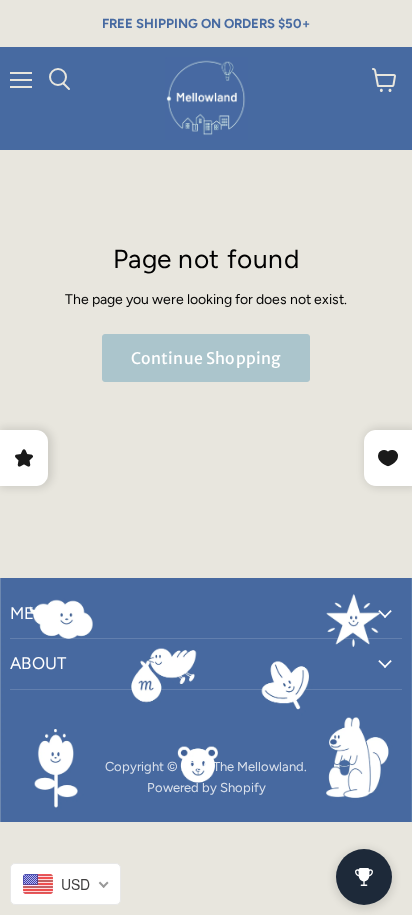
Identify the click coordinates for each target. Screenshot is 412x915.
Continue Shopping (206, 358)
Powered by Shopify (206, 787)
